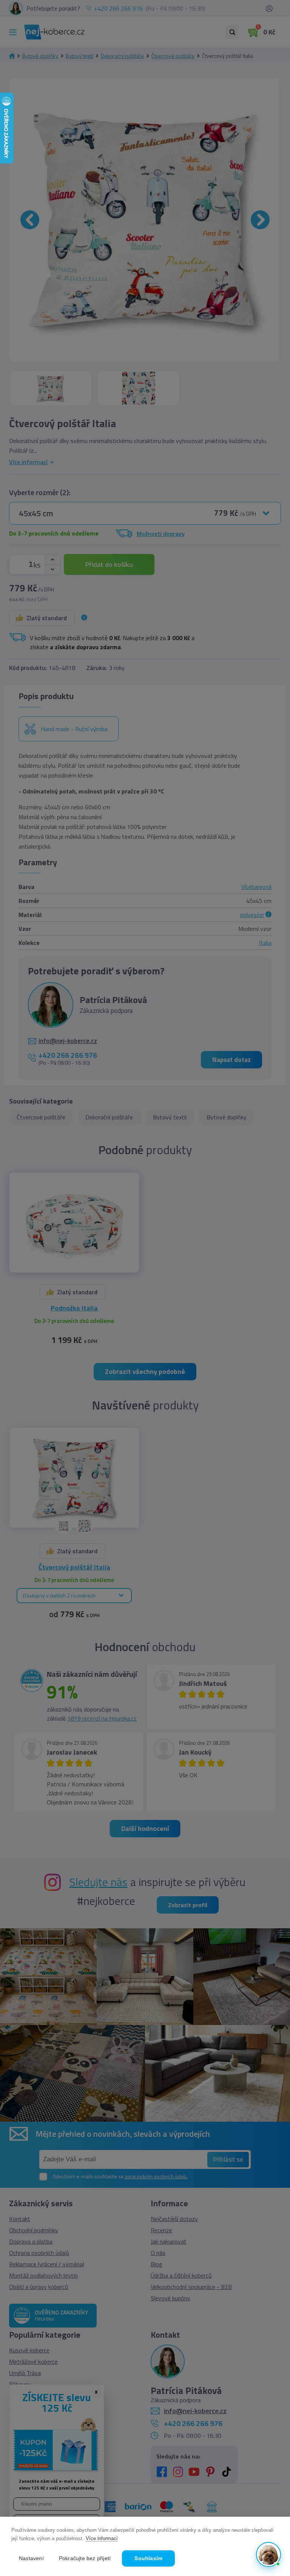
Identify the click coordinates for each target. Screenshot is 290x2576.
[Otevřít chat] (268, 2554)
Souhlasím (148, 2558)
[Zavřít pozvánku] (272, 2472)
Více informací (102, 2538)
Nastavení (31, 2558)
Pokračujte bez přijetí (85, 2558)
